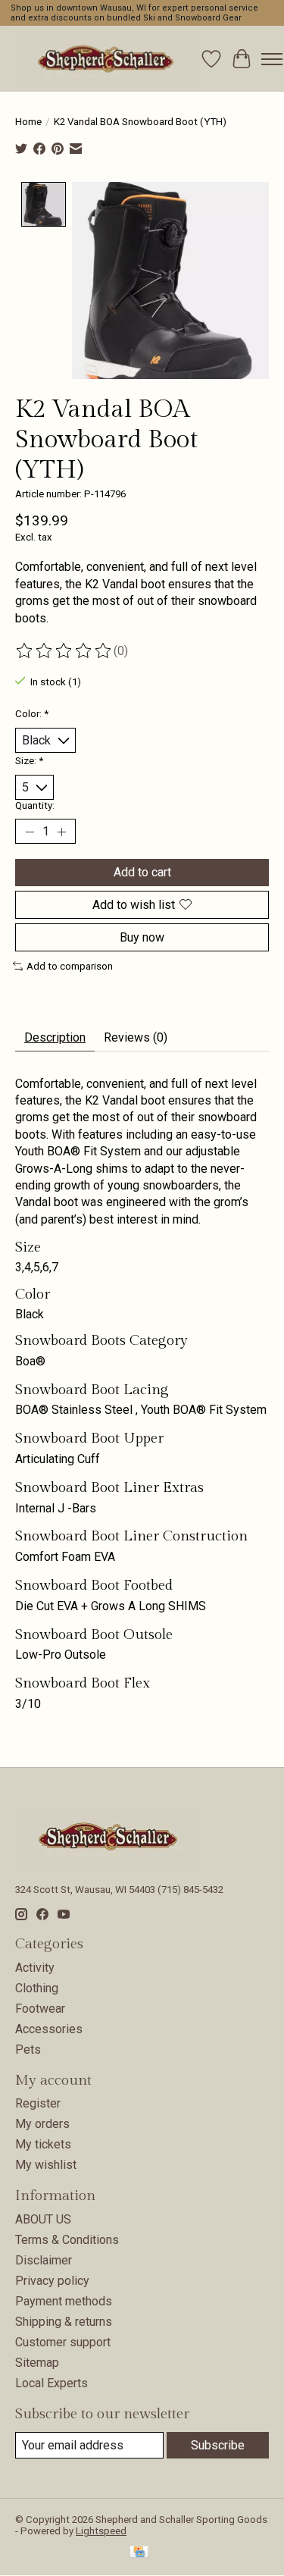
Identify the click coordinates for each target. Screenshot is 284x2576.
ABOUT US (43, 2219)
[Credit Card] (139, 2553)
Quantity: (35, 805)
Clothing (37, 1988)
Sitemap (37, 2363)
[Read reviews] (64, 651)
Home (28, 122)
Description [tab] (55, 1037)
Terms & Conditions (67, 2240)
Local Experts (51, 2383)
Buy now (142, 937)
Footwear (40, 2009)
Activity (35, 1968)
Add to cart (142, 872)
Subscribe (218, 2445)
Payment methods (64, 2301)
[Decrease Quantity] (30, 832)
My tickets (43, 2144)
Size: (29, 761)
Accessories (49, 2029)
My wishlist (46, 2165)
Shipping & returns (64, 2322)
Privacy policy (52, 2281)
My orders (42, 2124)
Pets (28, 2050)
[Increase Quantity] (61, 832)
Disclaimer (44, 2260)
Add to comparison (70, 966)
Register (38, 2103)
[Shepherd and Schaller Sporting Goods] (106, 59)
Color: (32, 714)
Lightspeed (101, 2531)
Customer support (63, 2342)
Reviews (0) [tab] (136, 1037)
